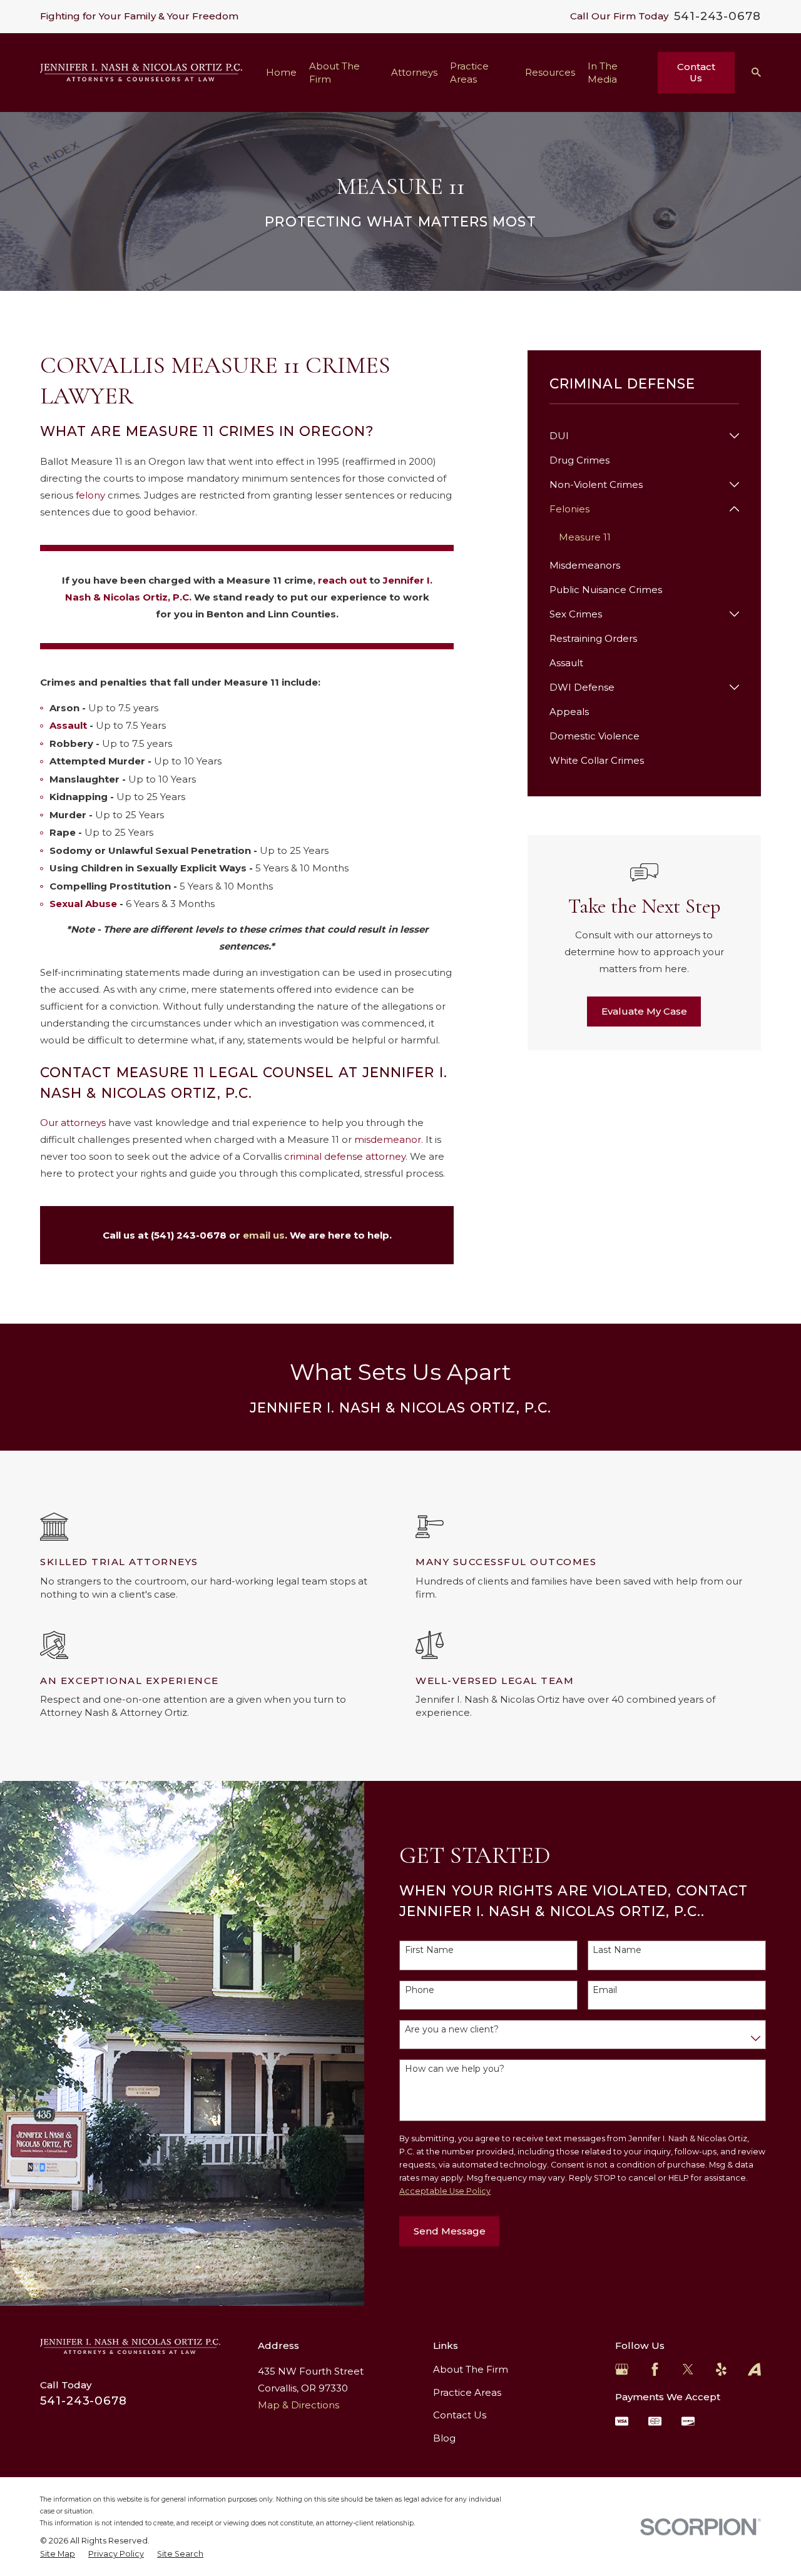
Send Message (450, 2231)
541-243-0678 (717, 16)
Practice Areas (467, 2392)
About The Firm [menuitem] (334, 73)
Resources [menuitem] (550, 72)
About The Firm (471, 2369)
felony (92, 495)
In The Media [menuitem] (603, 73)
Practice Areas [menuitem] (469, 73)
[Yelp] (721, 2369)
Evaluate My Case (644, 1011)
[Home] (141, 73)
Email (605, 1990)
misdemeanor (388, 1139)
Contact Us (696, 72)
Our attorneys (73, 1123)
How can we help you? (455, 2069)
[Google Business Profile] (622, 2369)
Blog (444, 2438)
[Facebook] (655, 2369)
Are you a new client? (452, 2030)
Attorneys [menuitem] (414, 72)
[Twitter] (688, 2369)
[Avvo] (754, 2369)
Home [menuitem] (281, 72)
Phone (420, 1990)
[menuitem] (637, 436)
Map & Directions (298, 2405)
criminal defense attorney (345, 1156)
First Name (429, 1950)
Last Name (617, 1950)
